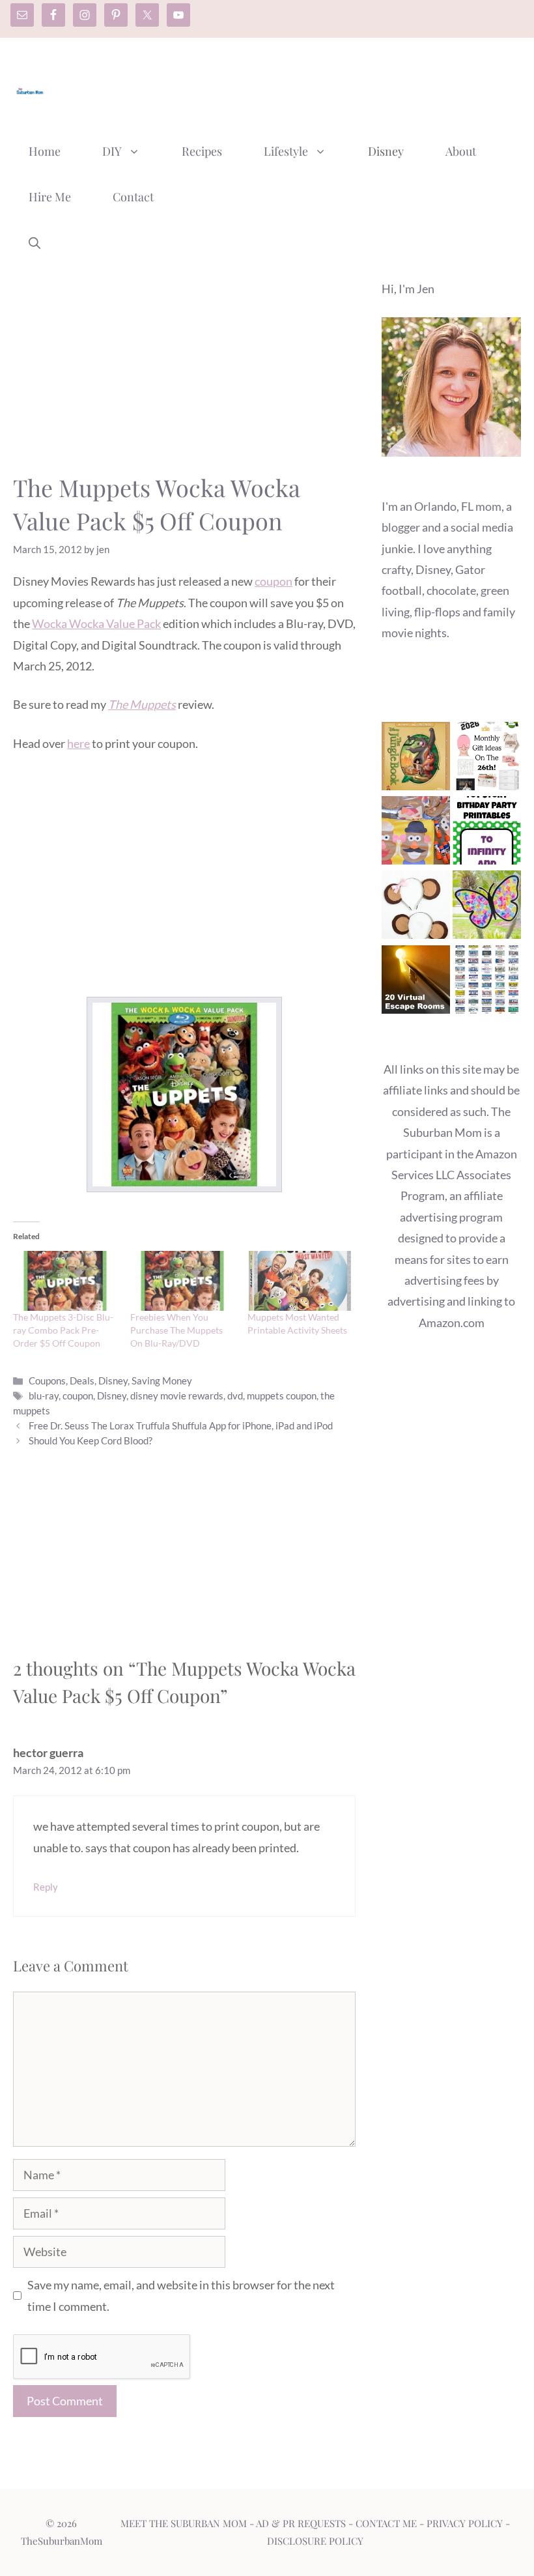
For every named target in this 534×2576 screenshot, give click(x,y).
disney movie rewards (177, 1395)
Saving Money (162, 1381)
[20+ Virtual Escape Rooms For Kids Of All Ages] (416, 982)
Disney (386, 151)
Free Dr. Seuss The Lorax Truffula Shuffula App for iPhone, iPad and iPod (181, 1425)
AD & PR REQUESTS (301, 2523)
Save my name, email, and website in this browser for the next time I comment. (181, 2295)
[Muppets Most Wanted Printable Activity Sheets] (300, 1281)
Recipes (202, 151)
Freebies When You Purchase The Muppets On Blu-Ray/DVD (176, 1330)
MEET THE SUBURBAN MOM (184, 2523)
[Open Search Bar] (35, 242)
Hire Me (50, 197)
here (78, 743)
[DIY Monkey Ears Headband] (416, 908)
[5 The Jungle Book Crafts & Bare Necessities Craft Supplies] (416, 759)
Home (45, 151)
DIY (112, 151)
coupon (274, 581)
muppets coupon (282, 1395)
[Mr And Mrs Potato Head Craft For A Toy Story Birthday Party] (416, 833)
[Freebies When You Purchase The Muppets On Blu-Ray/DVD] (182, 1281)
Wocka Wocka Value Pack (96, 623)
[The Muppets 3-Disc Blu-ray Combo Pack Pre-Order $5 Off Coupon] (65, 1281)
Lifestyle (286, 151)
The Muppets (142, 704)
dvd (235, 1395)
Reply (46, 1887)
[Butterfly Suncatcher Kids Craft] (487, 908)
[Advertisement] (284, 87)
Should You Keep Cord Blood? (91, 1440)
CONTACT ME (386, 2523)
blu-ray (44, 1395)
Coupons (47, 1381)
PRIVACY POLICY (465, 2523)
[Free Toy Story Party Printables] (487, 833)
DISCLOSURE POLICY (315, 2541)
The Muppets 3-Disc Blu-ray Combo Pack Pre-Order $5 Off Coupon (63, 1330)
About (461, 151)
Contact (133, 197)
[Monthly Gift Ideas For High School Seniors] (487, 759)
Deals (82, 1381)
